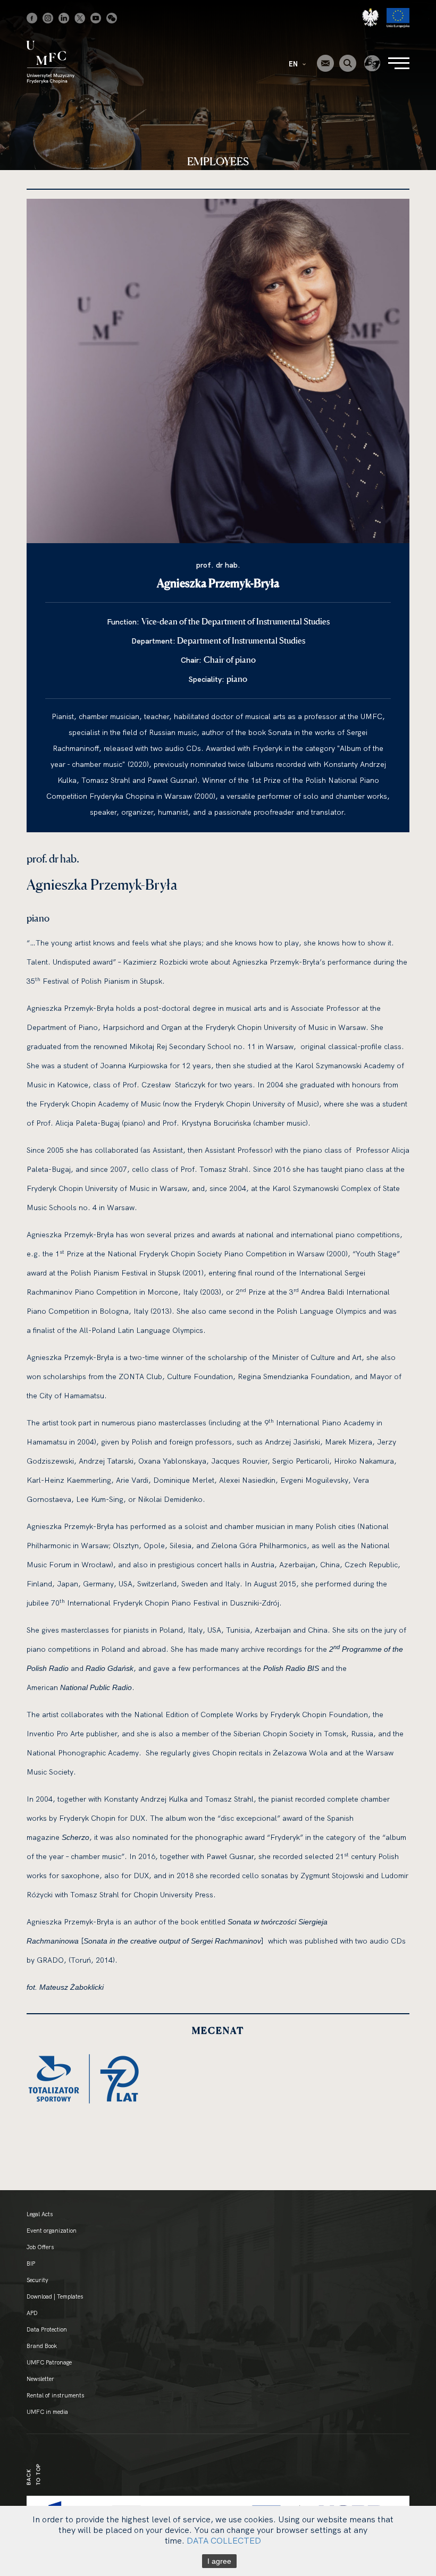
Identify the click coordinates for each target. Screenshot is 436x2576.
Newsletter (40, 2379)
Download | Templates (55, 2296)
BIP (31, 2263)
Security (37, 2280)
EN (294, 64)
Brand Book (42, 2346)
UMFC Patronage (49, 2362)
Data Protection (47, 2329)
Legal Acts (40, 2214)
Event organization (52, 2231)
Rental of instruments (55, 2395)
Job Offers (40, 2247)
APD (32, 2313)
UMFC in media (47, 2412)
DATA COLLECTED (224, 2540)
